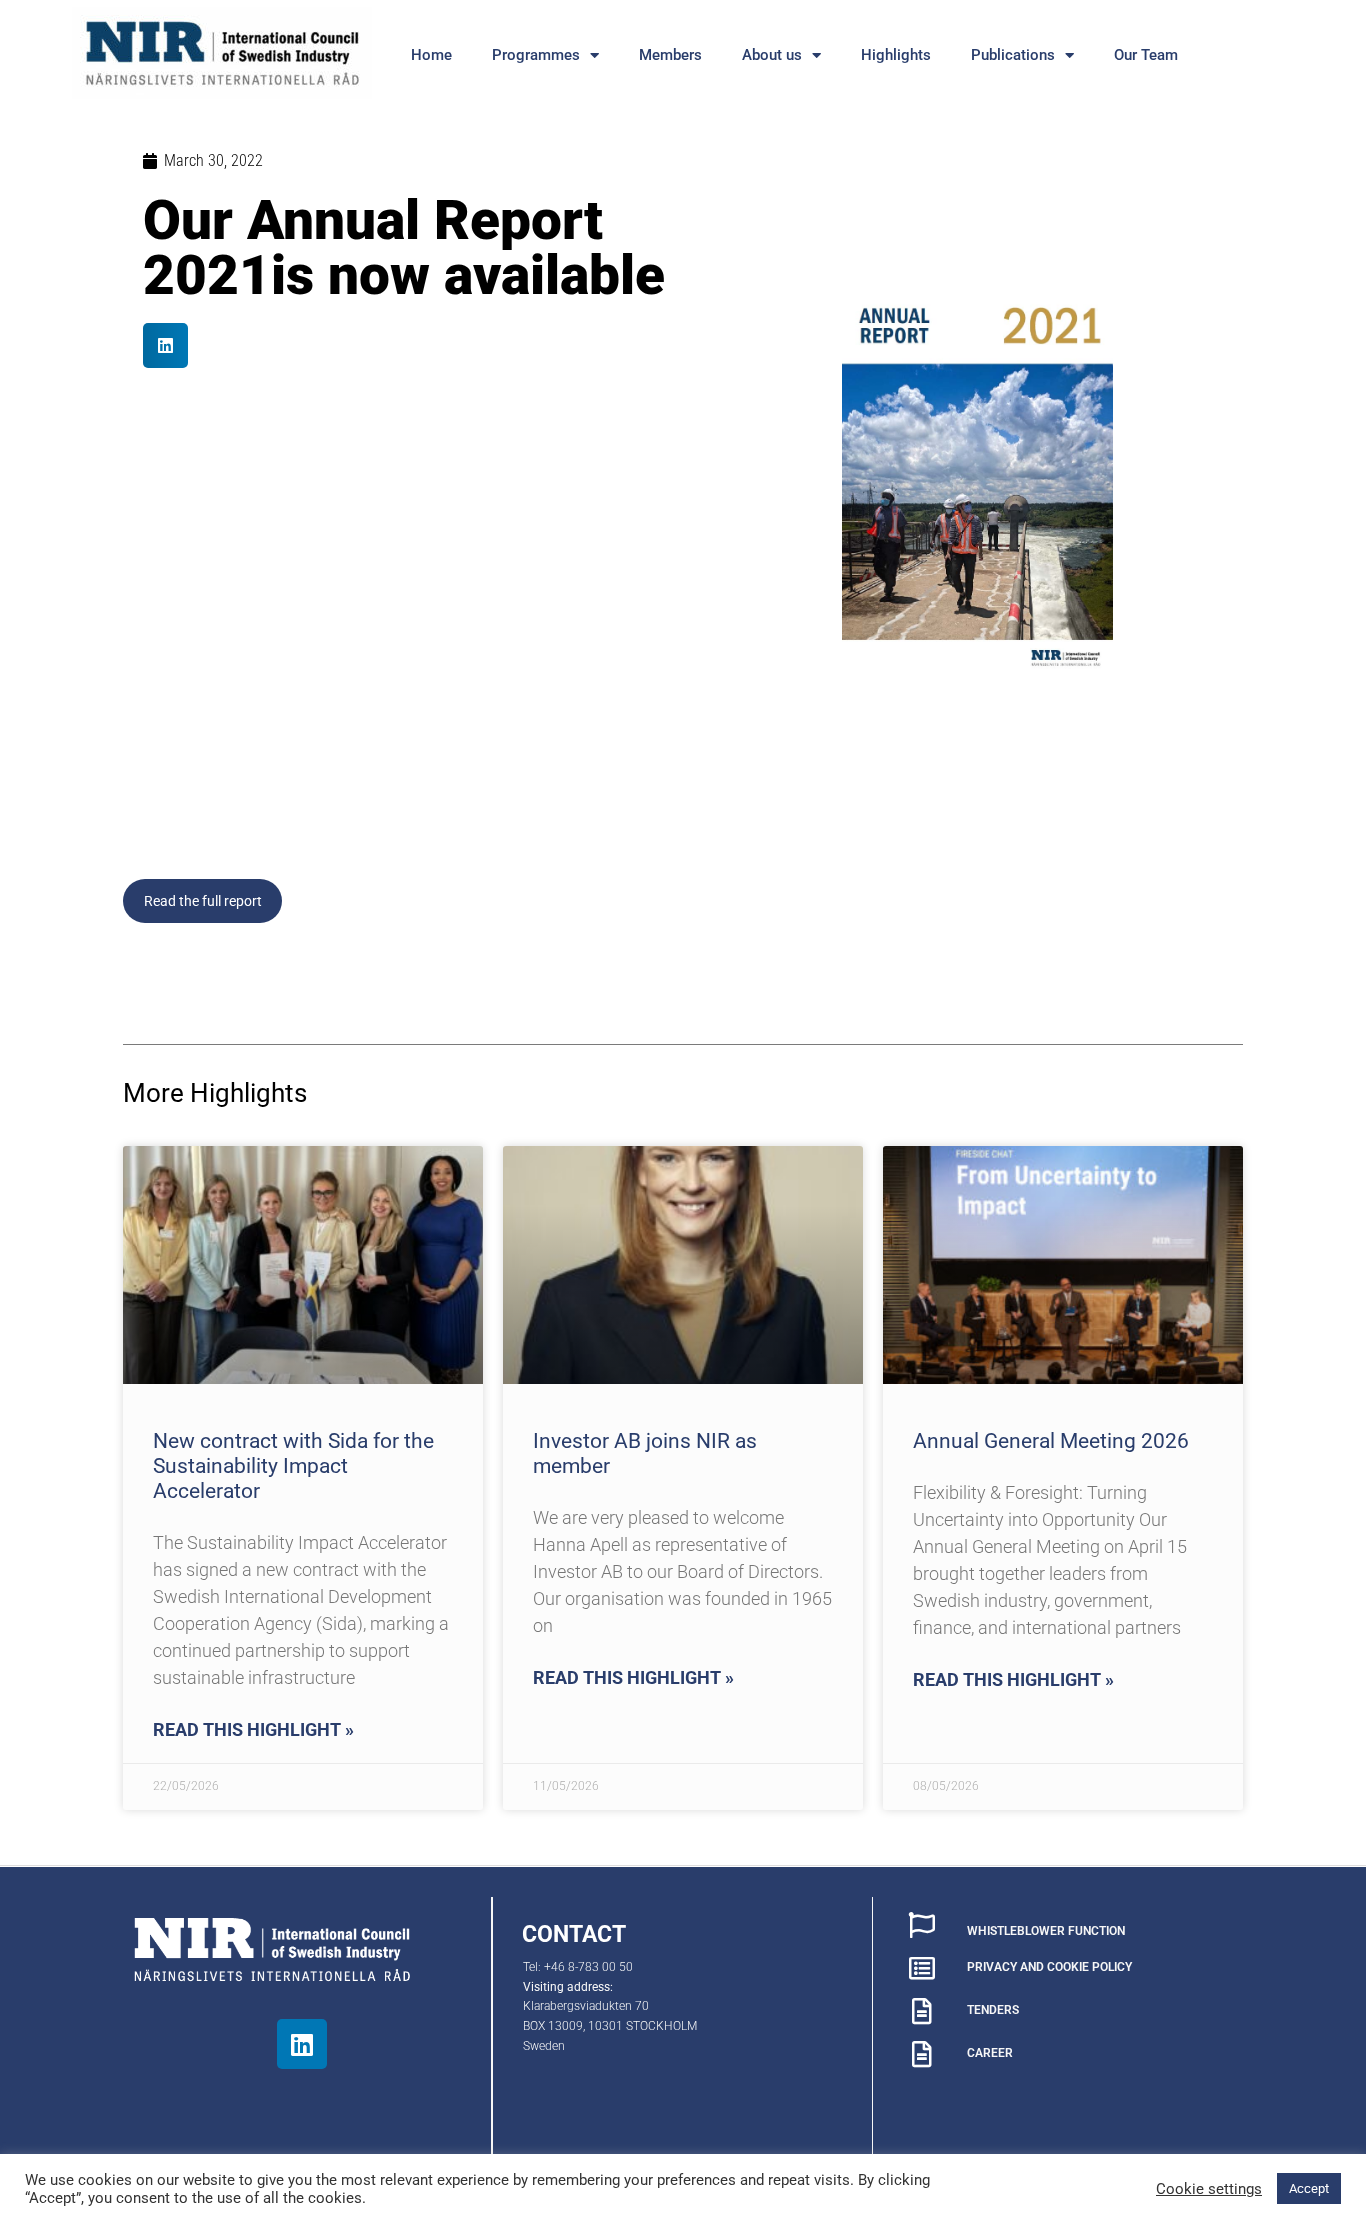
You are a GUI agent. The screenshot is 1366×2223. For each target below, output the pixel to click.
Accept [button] (1309, 2188)
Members (670, 55)
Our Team (1146, 55)
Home (431, 55)
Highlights (896, 55)
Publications (1013, 55)
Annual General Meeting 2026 (1051, 1441)
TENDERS (993, 2010)
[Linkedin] (302, 2044)
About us (772, 55)
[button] (165, 345)
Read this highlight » (253, 1729)
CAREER (990, 2053)
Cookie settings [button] (1209, 2189)
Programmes (536, 55)
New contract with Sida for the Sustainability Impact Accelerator (293, 1466)
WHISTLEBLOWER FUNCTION (1046, 1931)
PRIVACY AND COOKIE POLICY (1049, 1967)
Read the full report (203, 901)
